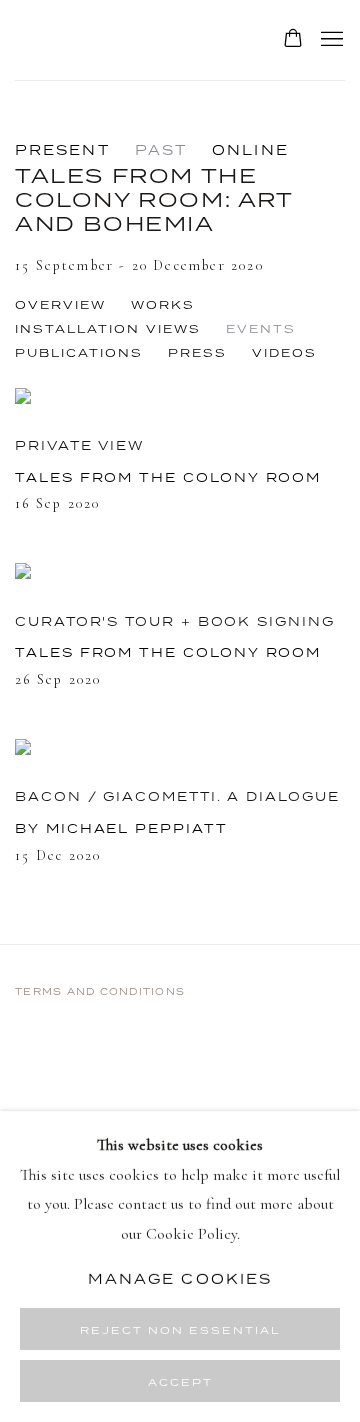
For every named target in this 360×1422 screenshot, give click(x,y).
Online (250, 150)
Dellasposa (128, 40)
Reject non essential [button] (180, 1330)
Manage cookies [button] (180, 1278)
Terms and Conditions (100, 991)
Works (163, 305)
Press (197, 353)
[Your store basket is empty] (293, 40)
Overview (60, 305)
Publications (79, 353)
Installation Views (108, 329)
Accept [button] (180, 1382)
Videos (284, 353)
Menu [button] (330, 40)
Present (62, 150)
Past (161, 150)
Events (261, 329)
